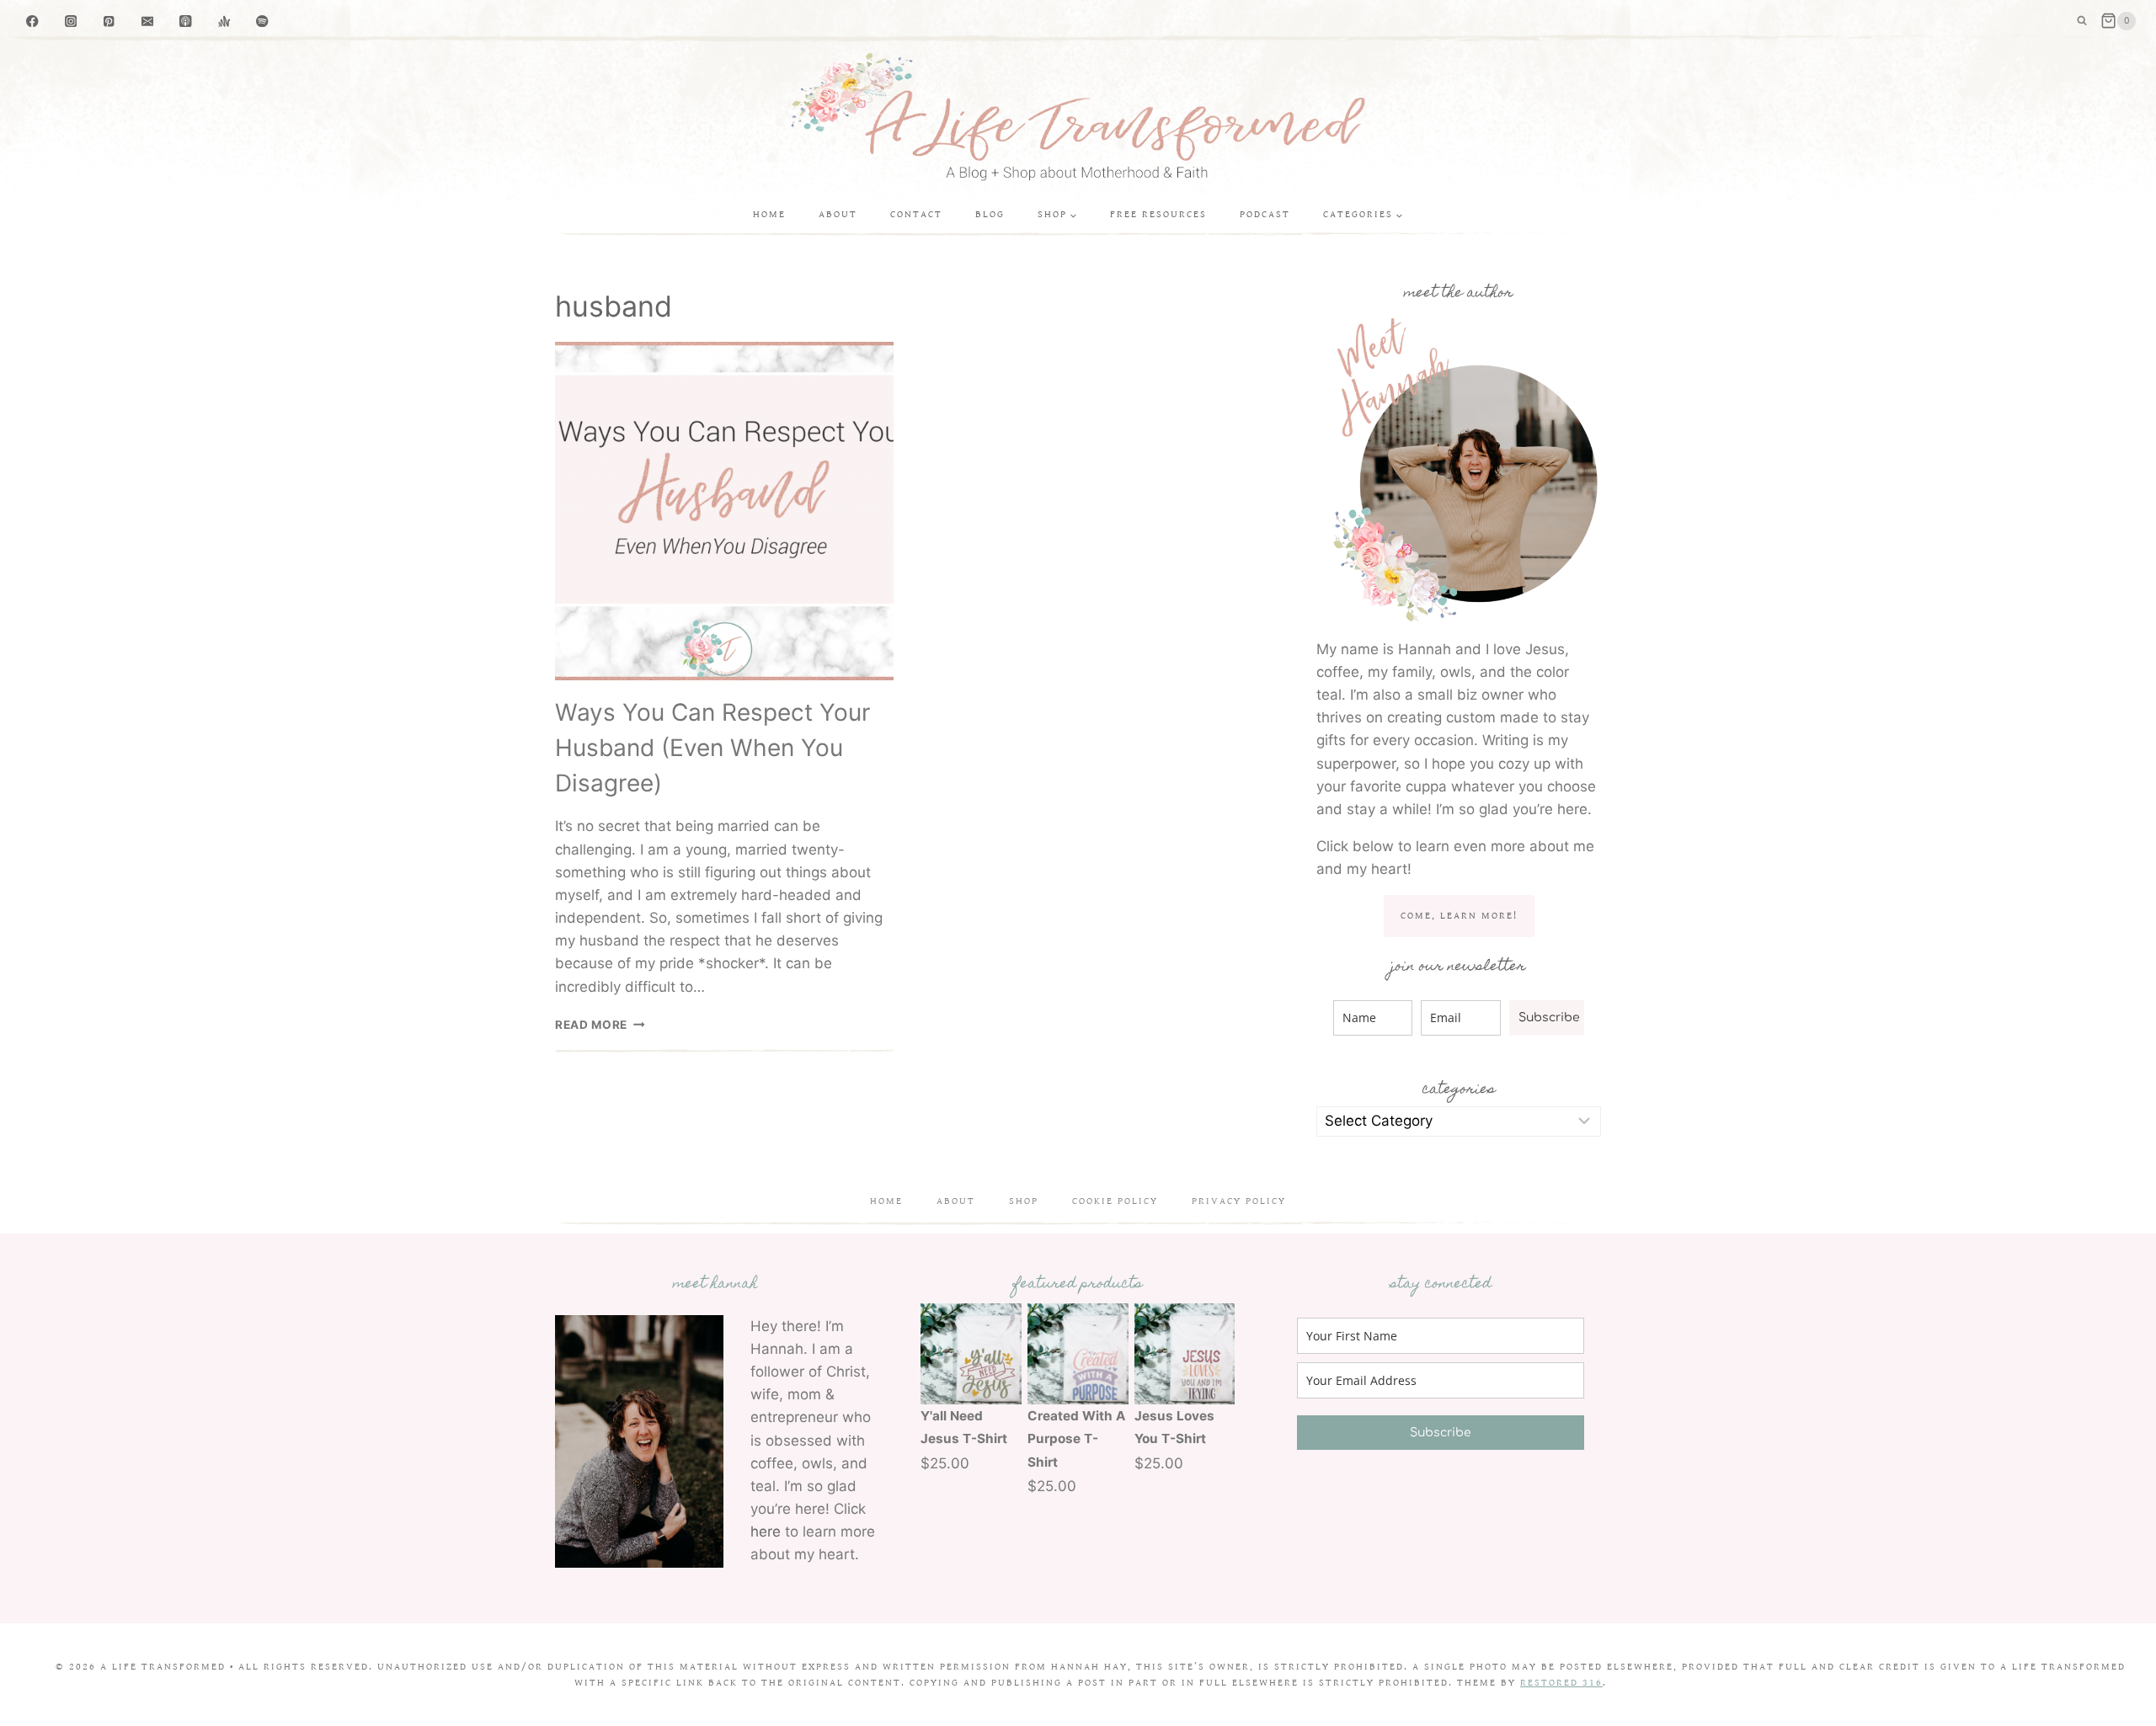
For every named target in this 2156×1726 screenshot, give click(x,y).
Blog (990, 214)
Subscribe (1549, 1017)
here (766, 1532)
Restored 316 (1561, 1683)
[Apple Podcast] (186, 21)
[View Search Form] (2082, 21)
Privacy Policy (1239, 1201)
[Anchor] (224, 21)
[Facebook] (32, 21)
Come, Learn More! (1459, 916)
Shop (1024, 1201)
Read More (600, 1025)
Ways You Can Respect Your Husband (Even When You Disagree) (712, 748)
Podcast (1265, 214)
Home (769, 214)
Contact (916, 214)
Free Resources (1158, 214)
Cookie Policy (1115, 1201)
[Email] (148, 21)
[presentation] (724, 511)
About (838, 214)
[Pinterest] (109, 21)
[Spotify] (262, 21)
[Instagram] (71, 21)
